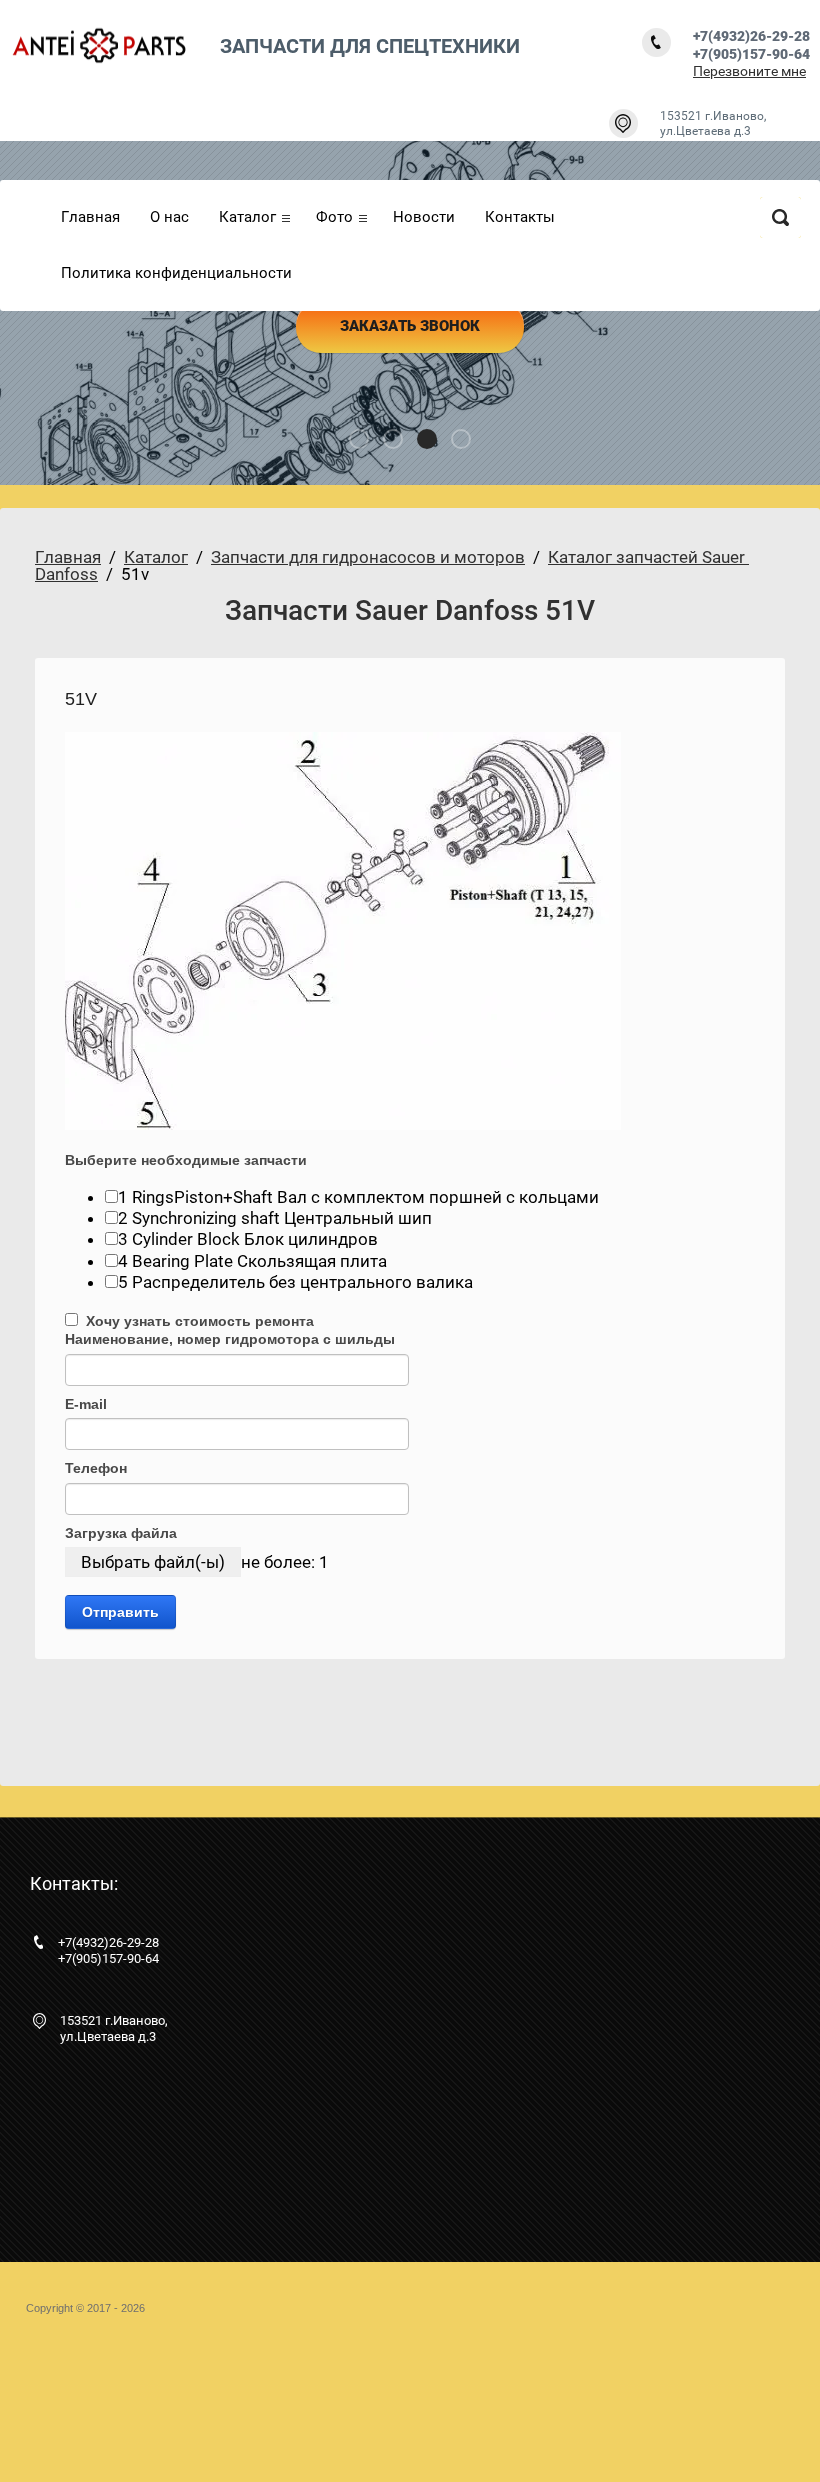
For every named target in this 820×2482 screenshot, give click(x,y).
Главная (90, 217)
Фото (334, 217)
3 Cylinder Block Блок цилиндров (248, 1239)
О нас (169, 217)
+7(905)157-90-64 (751, 54)
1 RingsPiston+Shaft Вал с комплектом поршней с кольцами (358, 1197)
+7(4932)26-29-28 (751, 36)
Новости (424, 217)
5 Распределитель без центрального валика (295, 1282)
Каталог (247, 217)
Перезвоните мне (749, 71)
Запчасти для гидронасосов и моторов (368, 557)
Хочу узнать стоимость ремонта (196, 1321)
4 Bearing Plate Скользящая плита (252, 1261)
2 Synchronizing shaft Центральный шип (275, 1218)
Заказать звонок (410, 326)
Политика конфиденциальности (176, 273)
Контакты (520, 217)
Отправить (120, 1612)
